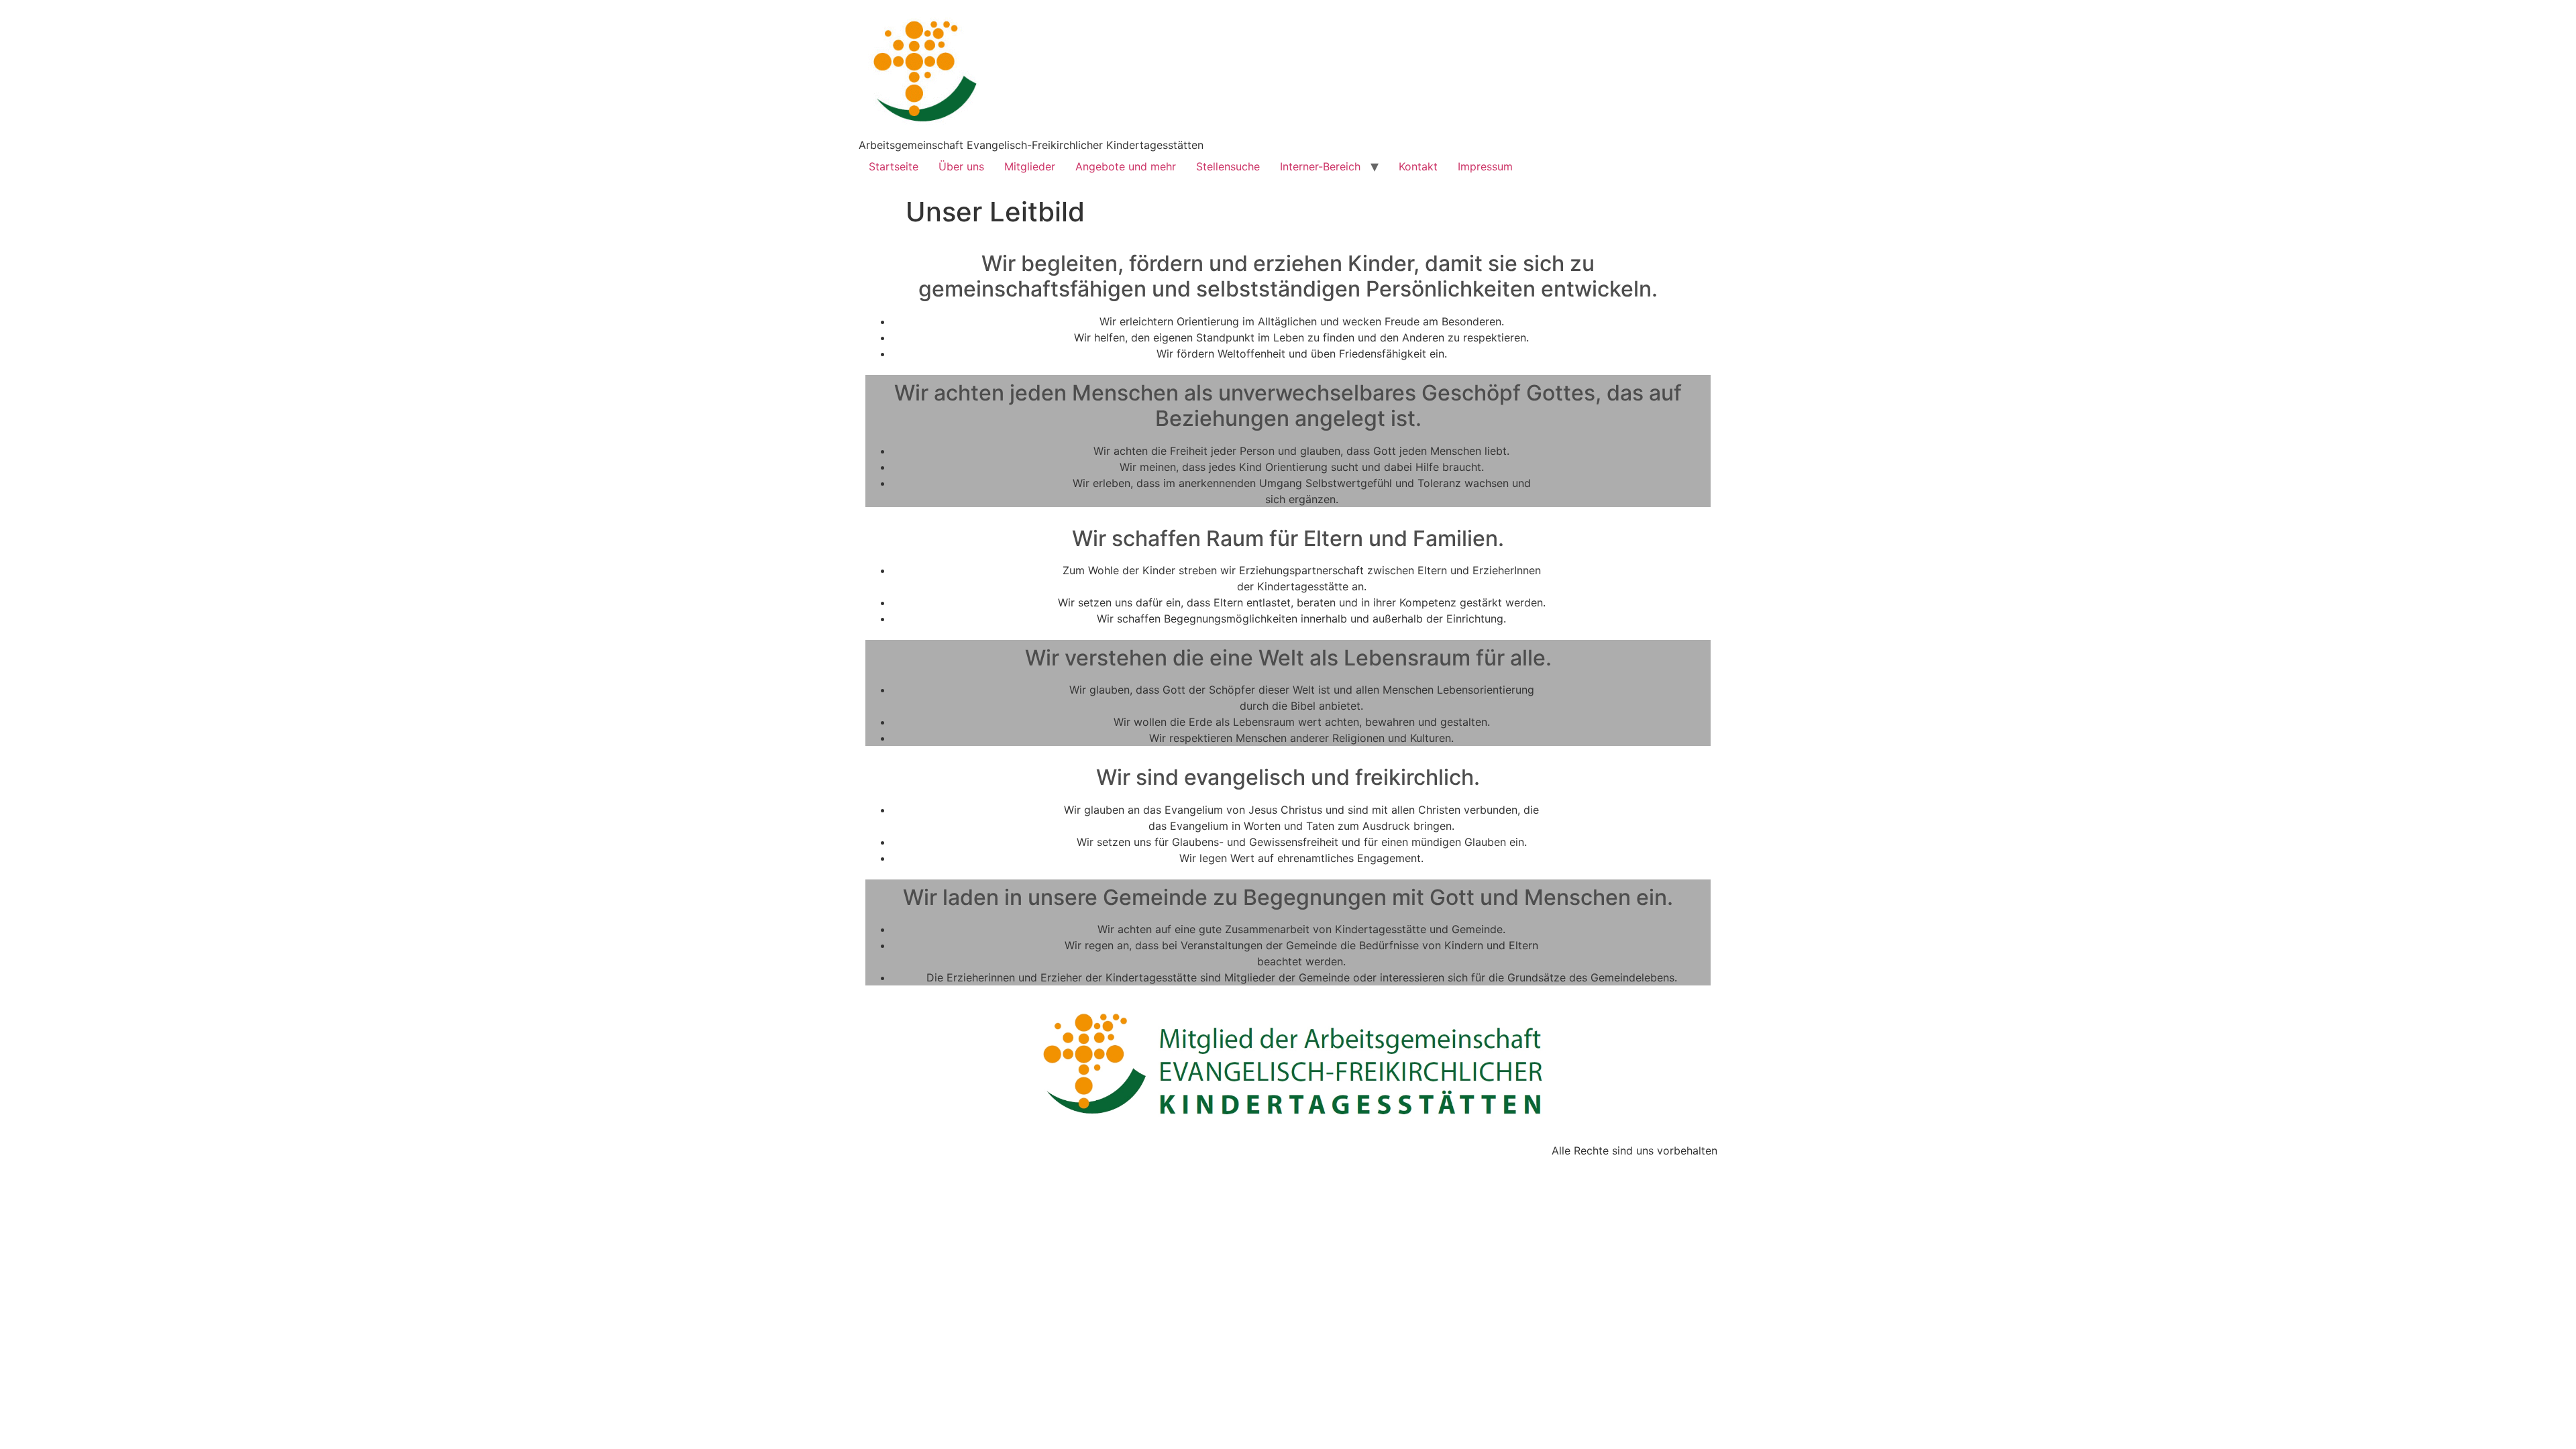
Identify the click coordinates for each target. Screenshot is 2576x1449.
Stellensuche (1228, 166)
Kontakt (1418, 166)
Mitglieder (1030, 166)
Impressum (1485, 166)
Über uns (961, 166)
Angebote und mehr (1126, 166)
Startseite (894, 166)
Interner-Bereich (1320, 166)
